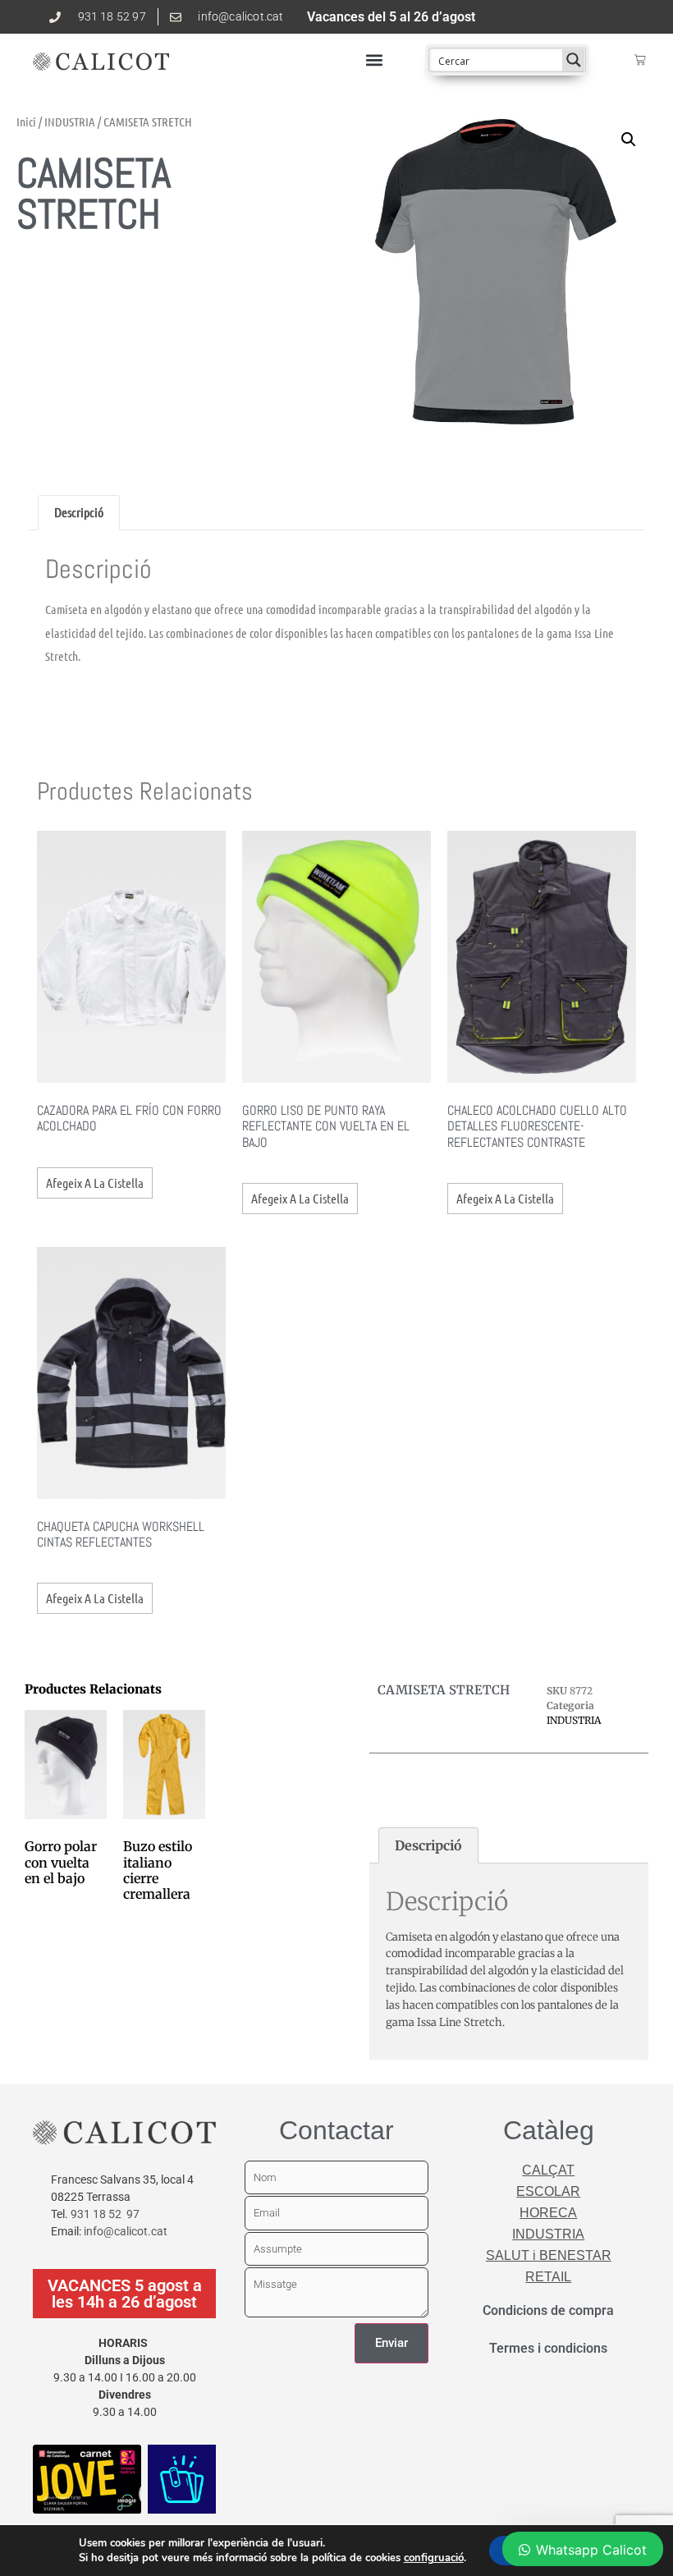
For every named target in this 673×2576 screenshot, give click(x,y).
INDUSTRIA (70, 121)
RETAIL (548, 2277)
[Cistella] (640, 60)
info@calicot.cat (126, 2231)
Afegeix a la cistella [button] (95, 1183)
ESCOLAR (548, 2191)
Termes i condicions (548, 2348)
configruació (434, 2558)
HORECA (548, 2213)
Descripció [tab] (79, 512)
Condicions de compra (548, 2310)
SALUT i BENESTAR (549, 2255)
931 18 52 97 (105, 2214)
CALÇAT (548, 2170)
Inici (26, 121)
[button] (374, 60)
